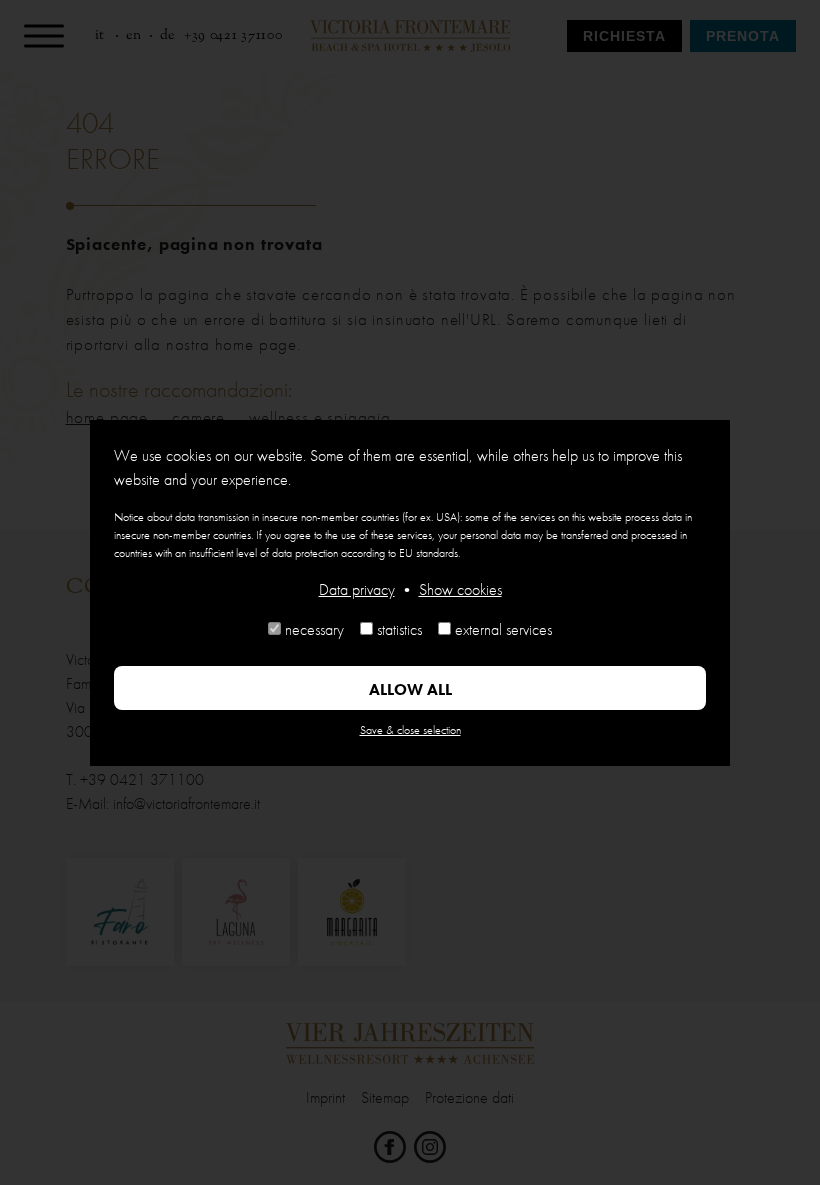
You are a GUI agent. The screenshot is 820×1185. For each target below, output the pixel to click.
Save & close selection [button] (410, 730)
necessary (314, 629)
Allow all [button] (410, 689)
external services (503, 629)
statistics (399, 629)
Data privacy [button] (357, 589)
